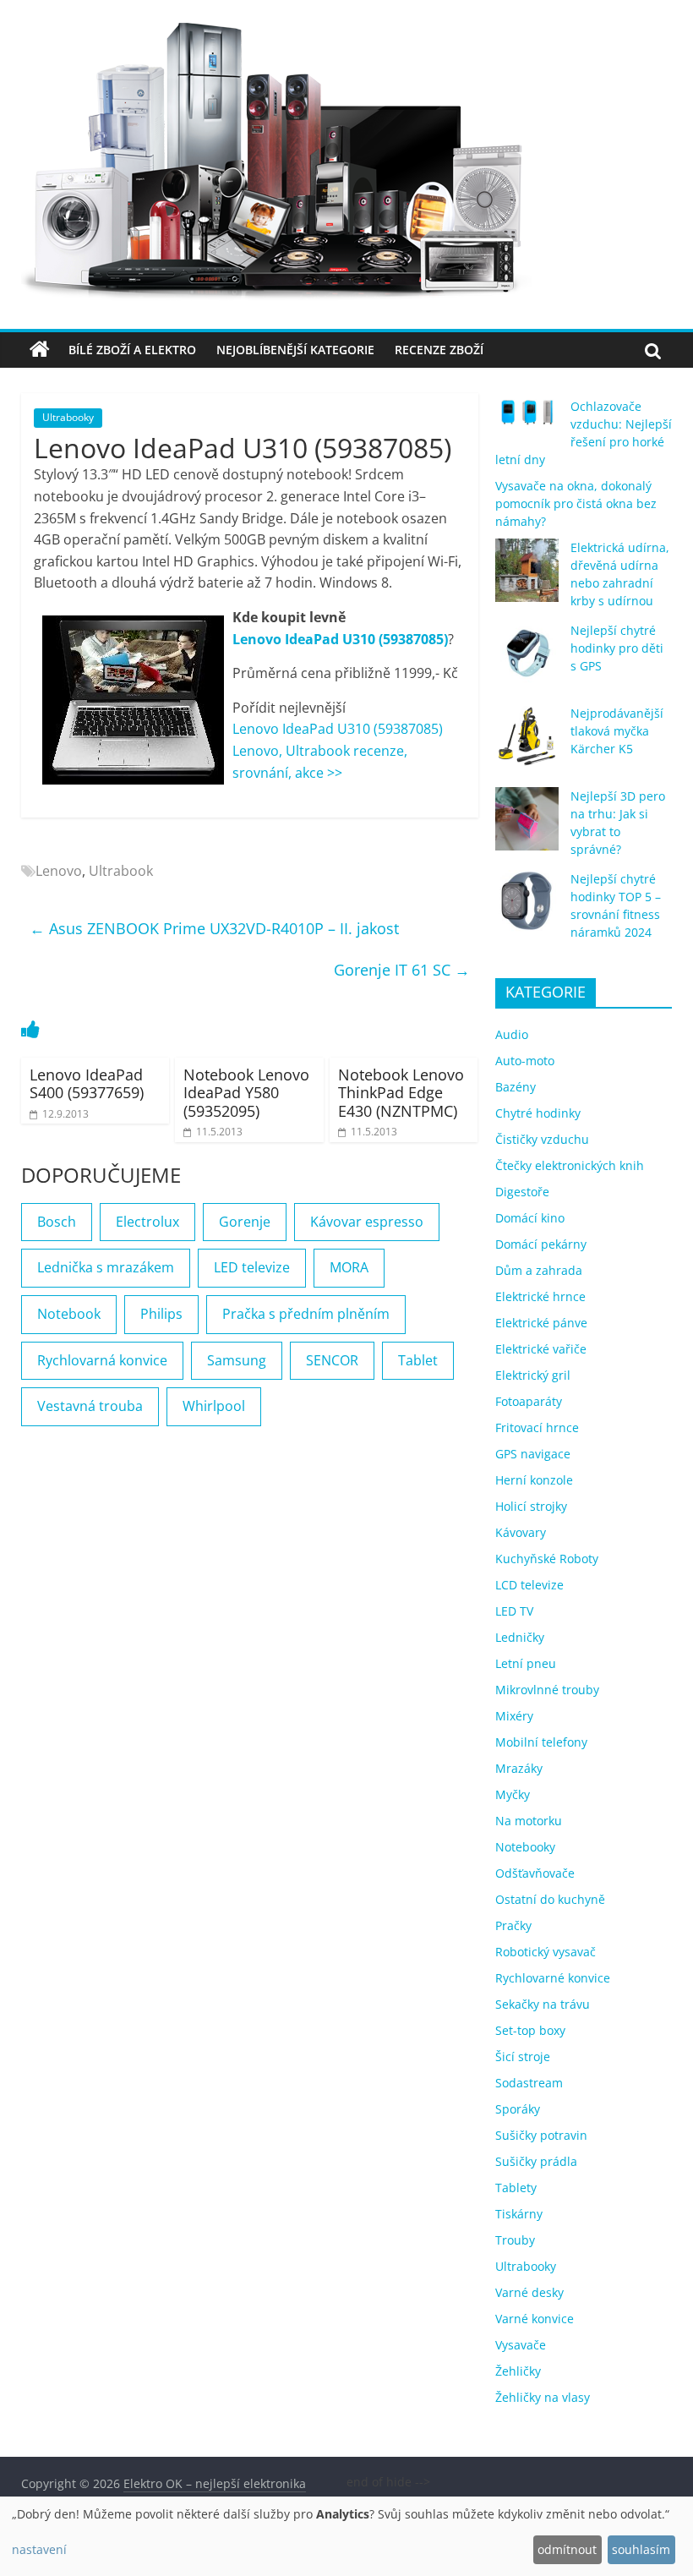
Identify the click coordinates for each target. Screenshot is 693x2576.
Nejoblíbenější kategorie (295, 350)
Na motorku (529, 1821)
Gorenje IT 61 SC (402, 970)
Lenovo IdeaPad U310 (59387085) (340, 639)
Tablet (418, 1360)
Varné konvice (535, 2319)
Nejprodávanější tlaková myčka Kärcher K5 (617, 731)
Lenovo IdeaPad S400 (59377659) (87, 1084)
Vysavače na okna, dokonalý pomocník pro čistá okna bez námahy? (576, 503)
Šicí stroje (523, 2056)
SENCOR (332, 1360)
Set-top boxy (530, 2030)
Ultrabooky (68, 417)
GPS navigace (533, 1454)
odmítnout (567, 2549)
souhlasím (641, 2549)
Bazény (516, 1087)
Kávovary (521, 1532)
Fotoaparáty (529, 1401)
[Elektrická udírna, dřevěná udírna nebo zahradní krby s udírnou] (527, 578)
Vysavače (521, 2345)
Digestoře (522, 1192)
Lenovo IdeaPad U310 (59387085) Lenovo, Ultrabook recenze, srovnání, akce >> (338, 750)
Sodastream (529, 2083)
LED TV (514, 1611)
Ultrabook (121, 871)
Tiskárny (519, 2214)
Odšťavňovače (535, 1873)
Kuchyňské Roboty (547, 1559)
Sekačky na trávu (543, 2004)
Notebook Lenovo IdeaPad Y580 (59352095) (246, 1093)
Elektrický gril (533, 1375)
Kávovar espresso (367, 1222)
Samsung (237, 1360)
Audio (512, 1034)
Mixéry (514, 1716)
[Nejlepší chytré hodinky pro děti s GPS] (527, 661)
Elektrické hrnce (540, 1296)
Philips (161, 1314)
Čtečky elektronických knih (570, 1165)
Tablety (516, 2188)
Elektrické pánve (541, 1323)
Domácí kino (530, 1218)
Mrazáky (519, 1768)
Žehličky (518, 2371)
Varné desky (529, 2292)
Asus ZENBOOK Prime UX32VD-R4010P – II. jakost (214, 928)
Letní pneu (526, 1663)
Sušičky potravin (541, 2135)
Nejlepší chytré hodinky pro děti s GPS (617, 648)
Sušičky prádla (536, 2161)
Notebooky (525, 1847)
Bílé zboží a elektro (132, 350)
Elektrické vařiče (541, 1349)
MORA (349, 1267)
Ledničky (520, 1637)
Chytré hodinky (538, 1113)
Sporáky (518, 2109)
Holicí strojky (531, 1506)
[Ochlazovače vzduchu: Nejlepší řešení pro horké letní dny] (527, 419)
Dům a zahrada (539, 1270)
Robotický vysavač (546, 1952)
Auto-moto (525, 1061)
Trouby (515, 2240)
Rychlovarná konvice (102, 1360)
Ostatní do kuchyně (550, 1899)
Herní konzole (534, 1480)
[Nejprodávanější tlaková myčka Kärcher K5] (527, 744)
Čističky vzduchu (542, 1139)
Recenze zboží (439, 350)
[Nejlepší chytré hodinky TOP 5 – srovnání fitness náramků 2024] (527, 909)
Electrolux (147, 1222)
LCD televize (529, 1585)
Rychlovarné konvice (553, 1978)
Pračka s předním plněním (306, 1314)
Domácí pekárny (541, 1244)
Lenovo (59, 871)
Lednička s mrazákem (106, 1267)
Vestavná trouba (90, 1406)
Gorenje (245, 1222)
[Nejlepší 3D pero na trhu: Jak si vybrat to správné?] (527, 826)
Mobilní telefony (541, 1742)
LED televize (252, 1267)
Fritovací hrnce (537, 1427)
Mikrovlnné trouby (547, 1690)
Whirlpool (214, 1406)
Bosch (57, 1222)
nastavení (39, 2549)
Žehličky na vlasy (543, 2397)
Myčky (513, 1794)
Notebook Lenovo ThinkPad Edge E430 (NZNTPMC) (401, 1093)
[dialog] (346, 2536)
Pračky (513, 1925)
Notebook (69, 1314)
